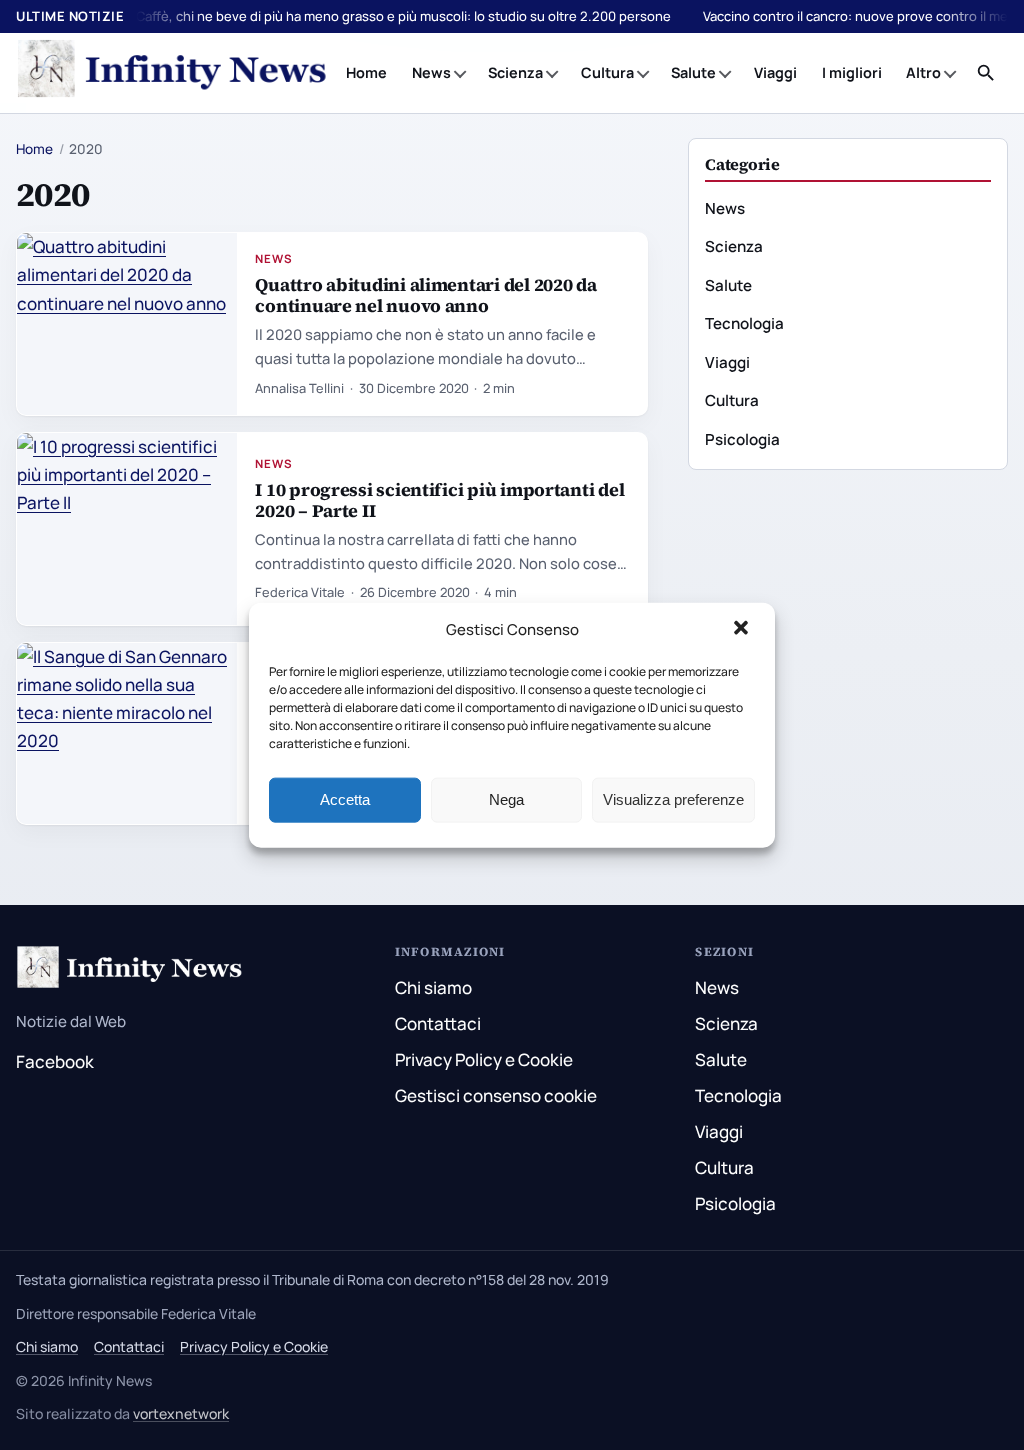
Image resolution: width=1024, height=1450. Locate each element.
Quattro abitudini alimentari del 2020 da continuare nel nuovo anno (425, 295)
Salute (693, 72)
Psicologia (742, 439)
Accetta (345, 799)
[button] (743, 630)
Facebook (55, 1061)
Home (366, 72)
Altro (923, 72)
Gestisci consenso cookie (496, 1095)
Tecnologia (744, 323)
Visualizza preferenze (673, 799)
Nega (506, 799)
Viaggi (775, 72)
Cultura (607, 72)
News (431, 72)
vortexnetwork (181, 1413)
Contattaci (438, 1023)
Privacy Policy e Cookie (484, 1059)
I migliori (852, 72)
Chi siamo (433, 987)
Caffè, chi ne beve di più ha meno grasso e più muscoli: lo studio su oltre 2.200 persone (403, 16)
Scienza (515, 72)
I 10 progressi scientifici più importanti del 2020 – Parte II (439, 500)
